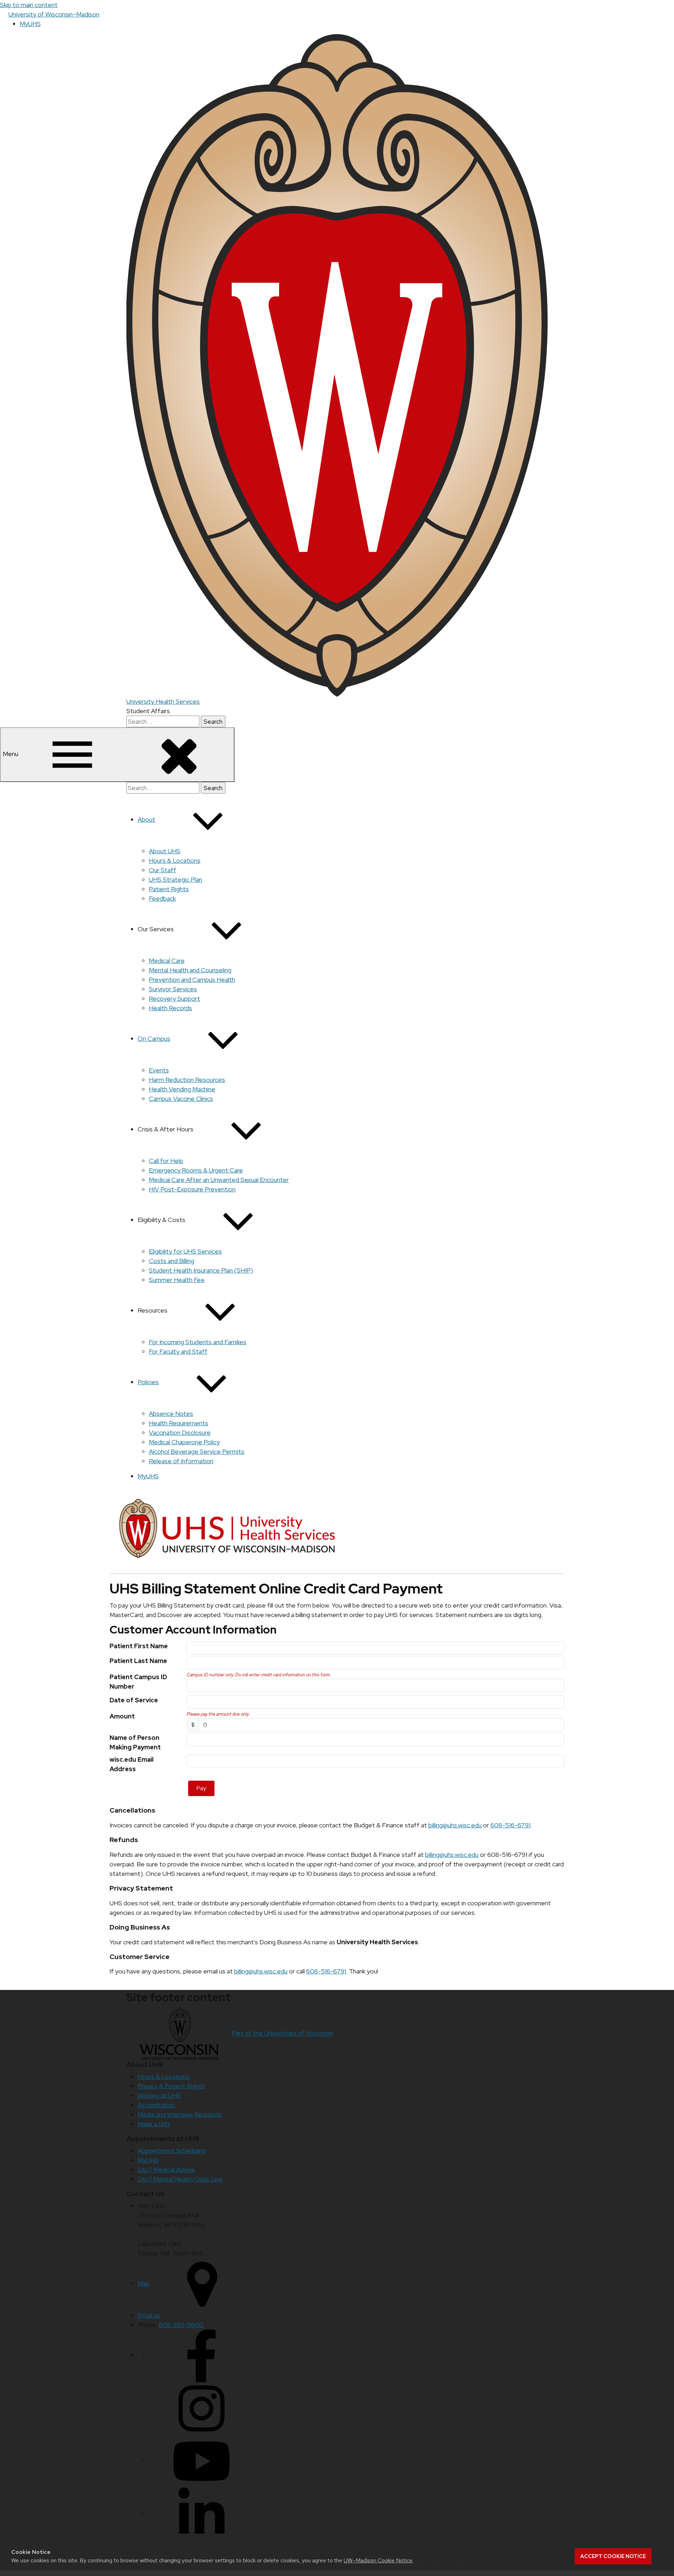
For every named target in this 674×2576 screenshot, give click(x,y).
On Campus (154, 1039)
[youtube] (201, 2460)
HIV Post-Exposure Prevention (192, 1189)
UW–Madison (54, 14)
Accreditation (156, 2105)
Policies (148, 1382)
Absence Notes (171, 1414)
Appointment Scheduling (172, 2151)
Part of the (282, 2033)
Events (159, 1070)
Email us (149, 2315)
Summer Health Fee (177, 1280)
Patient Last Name (138, 1661)
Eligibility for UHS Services (185, 1251)
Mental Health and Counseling (190, 970)
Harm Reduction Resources (187, 1080)
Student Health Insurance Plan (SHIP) (201, 1270)
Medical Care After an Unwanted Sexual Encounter (219, 1180)
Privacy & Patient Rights (171, 2086)
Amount (122, 1716)
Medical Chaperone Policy (184, 1442)
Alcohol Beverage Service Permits (197, 1451)
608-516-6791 (510, 1825)
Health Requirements (179, 1423)
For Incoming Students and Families (198, 1342)
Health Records (170, 1008)
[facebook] (201, 2355)
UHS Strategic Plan (176, 879)
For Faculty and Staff (178, 1351)
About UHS (165, 851)
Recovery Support (174, 998)
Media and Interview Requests (180, 2114)
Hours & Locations (175, 860)
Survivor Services (173, 989)
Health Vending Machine (182, 1089)
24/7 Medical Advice (166, 2170)
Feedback (162, 898)
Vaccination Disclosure (180, 1432)
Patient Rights (169, 889)
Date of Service (134, 1700)
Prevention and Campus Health (192, 980)
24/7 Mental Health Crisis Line (180, 2179)
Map (144, 2283)
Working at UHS (159, 2095)
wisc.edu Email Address (131, 1764)
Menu (11, 754)
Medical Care (167, 961)
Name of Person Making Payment (135, 1742)
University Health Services (163, 701)
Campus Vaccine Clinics (181, 1099)
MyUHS (30, 24)
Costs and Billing (171, 1261)
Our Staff (163, 870)
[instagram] (201, 2408)
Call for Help (166, 1161)
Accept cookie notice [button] (613, 2556)
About (146, 819)
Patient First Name (139, 1646)
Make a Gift (154, 2124)
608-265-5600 (181, 2325)
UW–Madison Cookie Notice (378, 2560)
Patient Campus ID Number (138, 1682)
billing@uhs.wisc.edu (455, 1825)
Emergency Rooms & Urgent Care (196, 1170)
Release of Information (181, 1461)
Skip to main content (29, 5)
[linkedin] (201, 2513)
